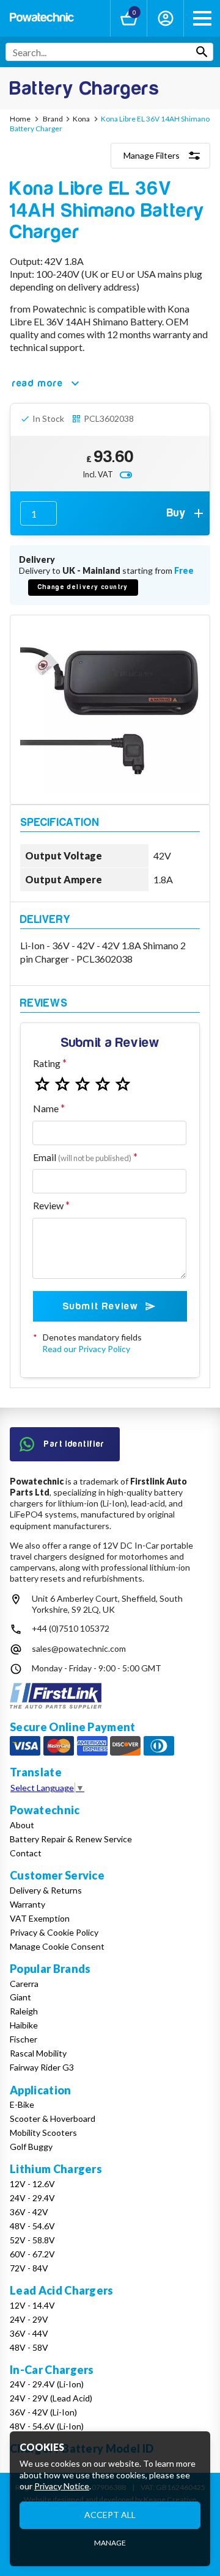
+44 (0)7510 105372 (71, 1628)
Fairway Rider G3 (42, 2067)
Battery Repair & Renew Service (71, 1839)
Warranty (28, 1904)
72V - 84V (29, 2268)
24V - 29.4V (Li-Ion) (47, 2384)
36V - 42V (29, 2212)
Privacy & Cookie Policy (54, 1932)
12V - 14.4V (32, 2305)
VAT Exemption (40, 1918)
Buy (177, 513)
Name (46, 1108)
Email (82, 1157)
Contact (26, 1853)
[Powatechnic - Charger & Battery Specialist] (42, 19)
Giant (20, 1997)
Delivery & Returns (46, 1890)
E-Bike (22, 2104)
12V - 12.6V (32, 2184)
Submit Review (101, 1306)
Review (48, 1205)
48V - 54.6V (32, 2226)
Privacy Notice (62, 2486)
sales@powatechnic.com (79, 1648)
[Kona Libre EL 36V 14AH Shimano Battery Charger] (110, 710)
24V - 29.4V (32, 2198)
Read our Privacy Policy (86, 1349)
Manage (110, 2543)
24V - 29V (29, 2319)
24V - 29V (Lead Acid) (51, 2398)
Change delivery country (83, 587)
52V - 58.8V (32, 2240)
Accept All (110, 2515)
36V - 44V (29, 2333)
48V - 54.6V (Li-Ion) (47, 2426)
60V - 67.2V (32, 2254)
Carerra (24, 1984)
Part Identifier (75, 1444)
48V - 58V (29, 2347)
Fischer (24, 2039)
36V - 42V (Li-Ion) (43, 2412)
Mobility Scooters (43, 2133)
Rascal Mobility (38, 2053)
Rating (47, 1063)
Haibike (24, 2025)
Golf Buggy (31, 2147)
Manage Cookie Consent (57, 1946)
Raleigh (24, 2011)
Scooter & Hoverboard (53, 2118)
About (22, 1825)
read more (38, 383)
